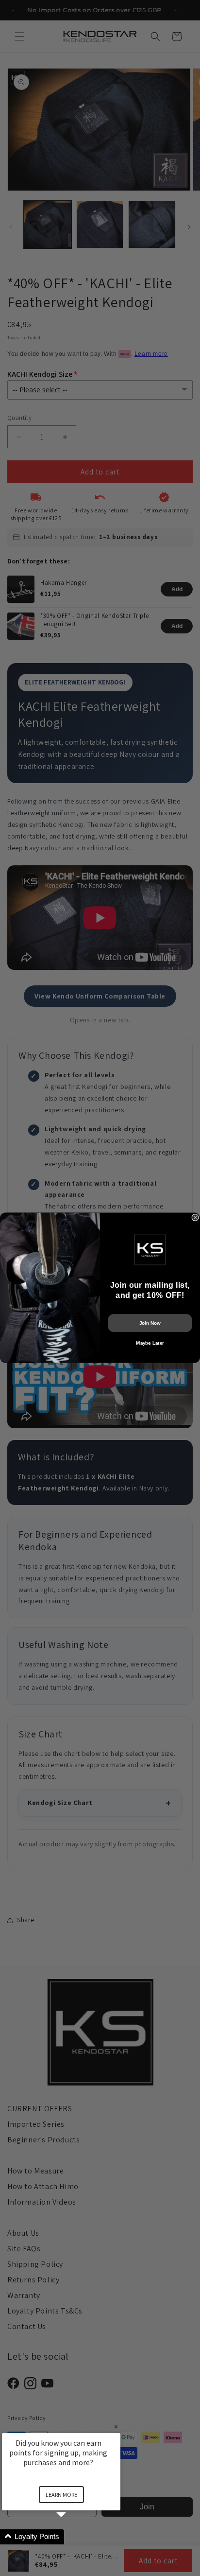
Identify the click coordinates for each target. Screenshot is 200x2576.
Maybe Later (150, 1343)
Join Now (150, 1323)
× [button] (116, 2427)
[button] (73, 2537)
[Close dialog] (195, 1218)
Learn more (61, 2495)
